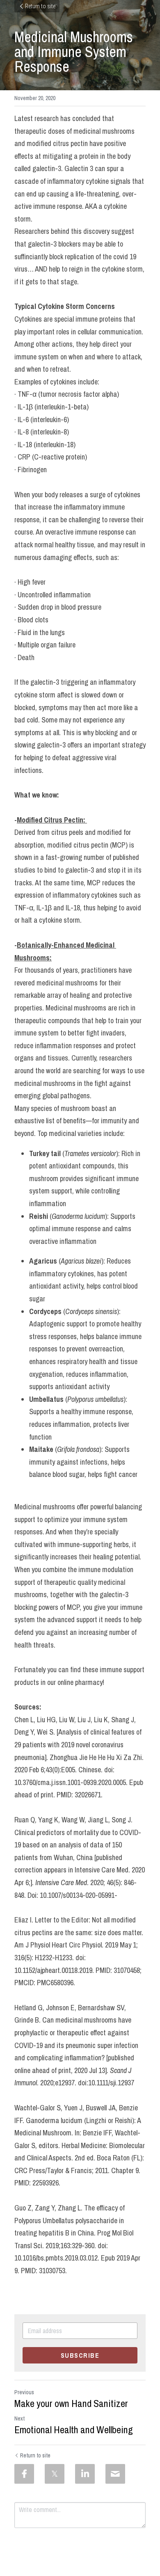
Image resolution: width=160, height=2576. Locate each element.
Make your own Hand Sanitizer (71, 2403)
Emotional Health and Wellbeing (74, 2430)
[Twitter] (55, 2474)
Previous (24, 2392)
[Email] (115, 2474)
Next (19, 2418)
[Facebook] (24, 2474)
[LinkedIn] (85, 2474)
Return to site (40, 6)
